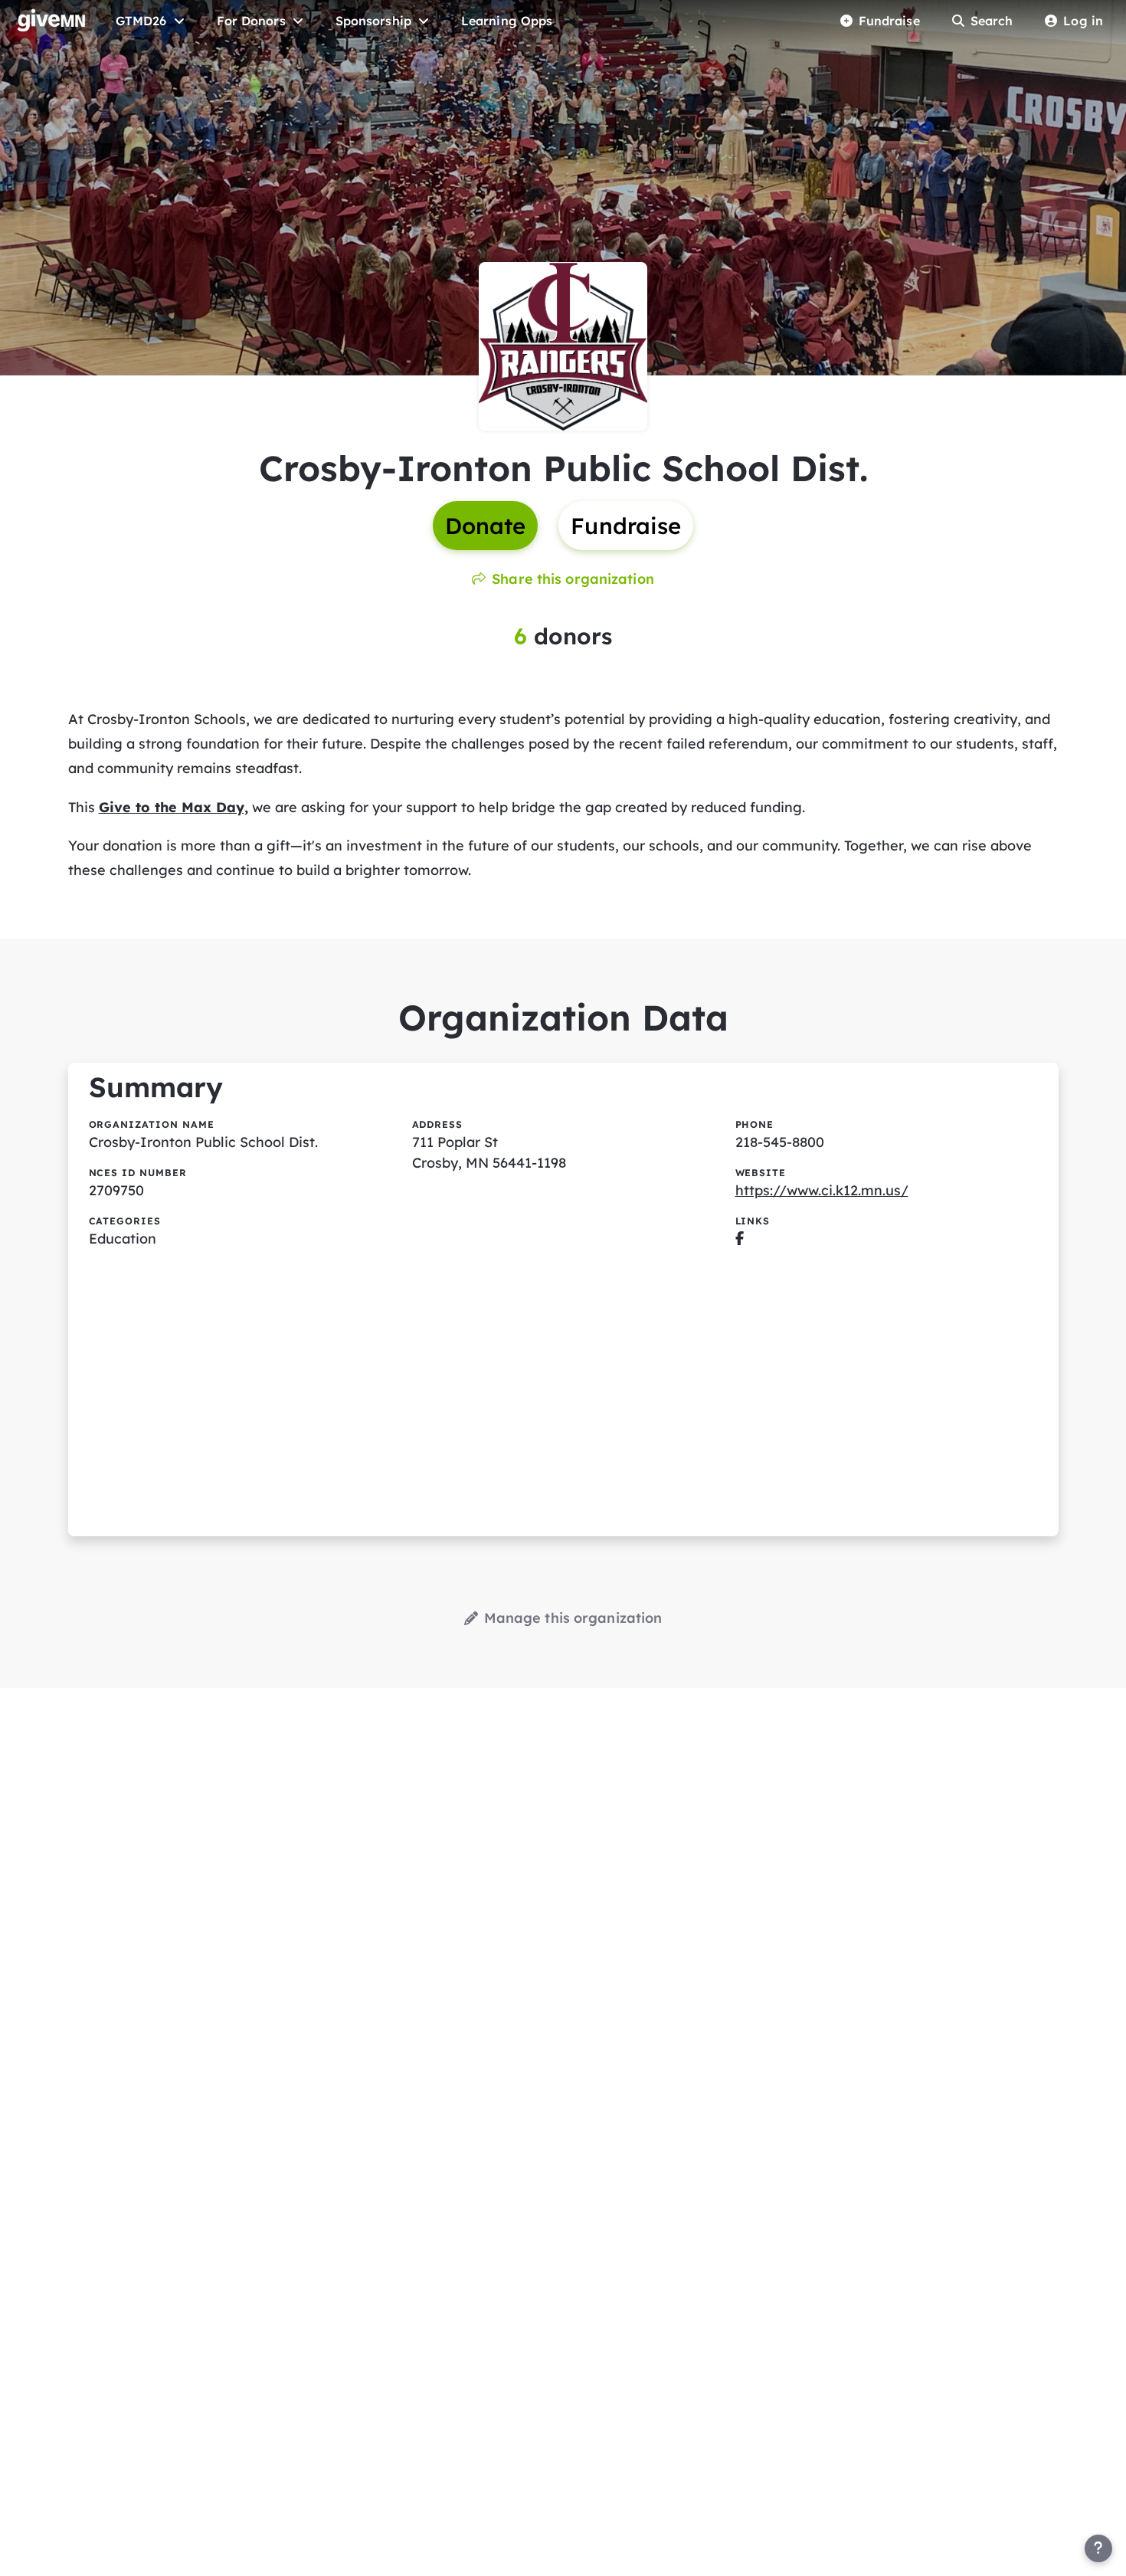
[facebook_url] (740, 1239)
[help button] (1098, 2548)
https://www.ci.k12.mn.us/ (822, 1190)
